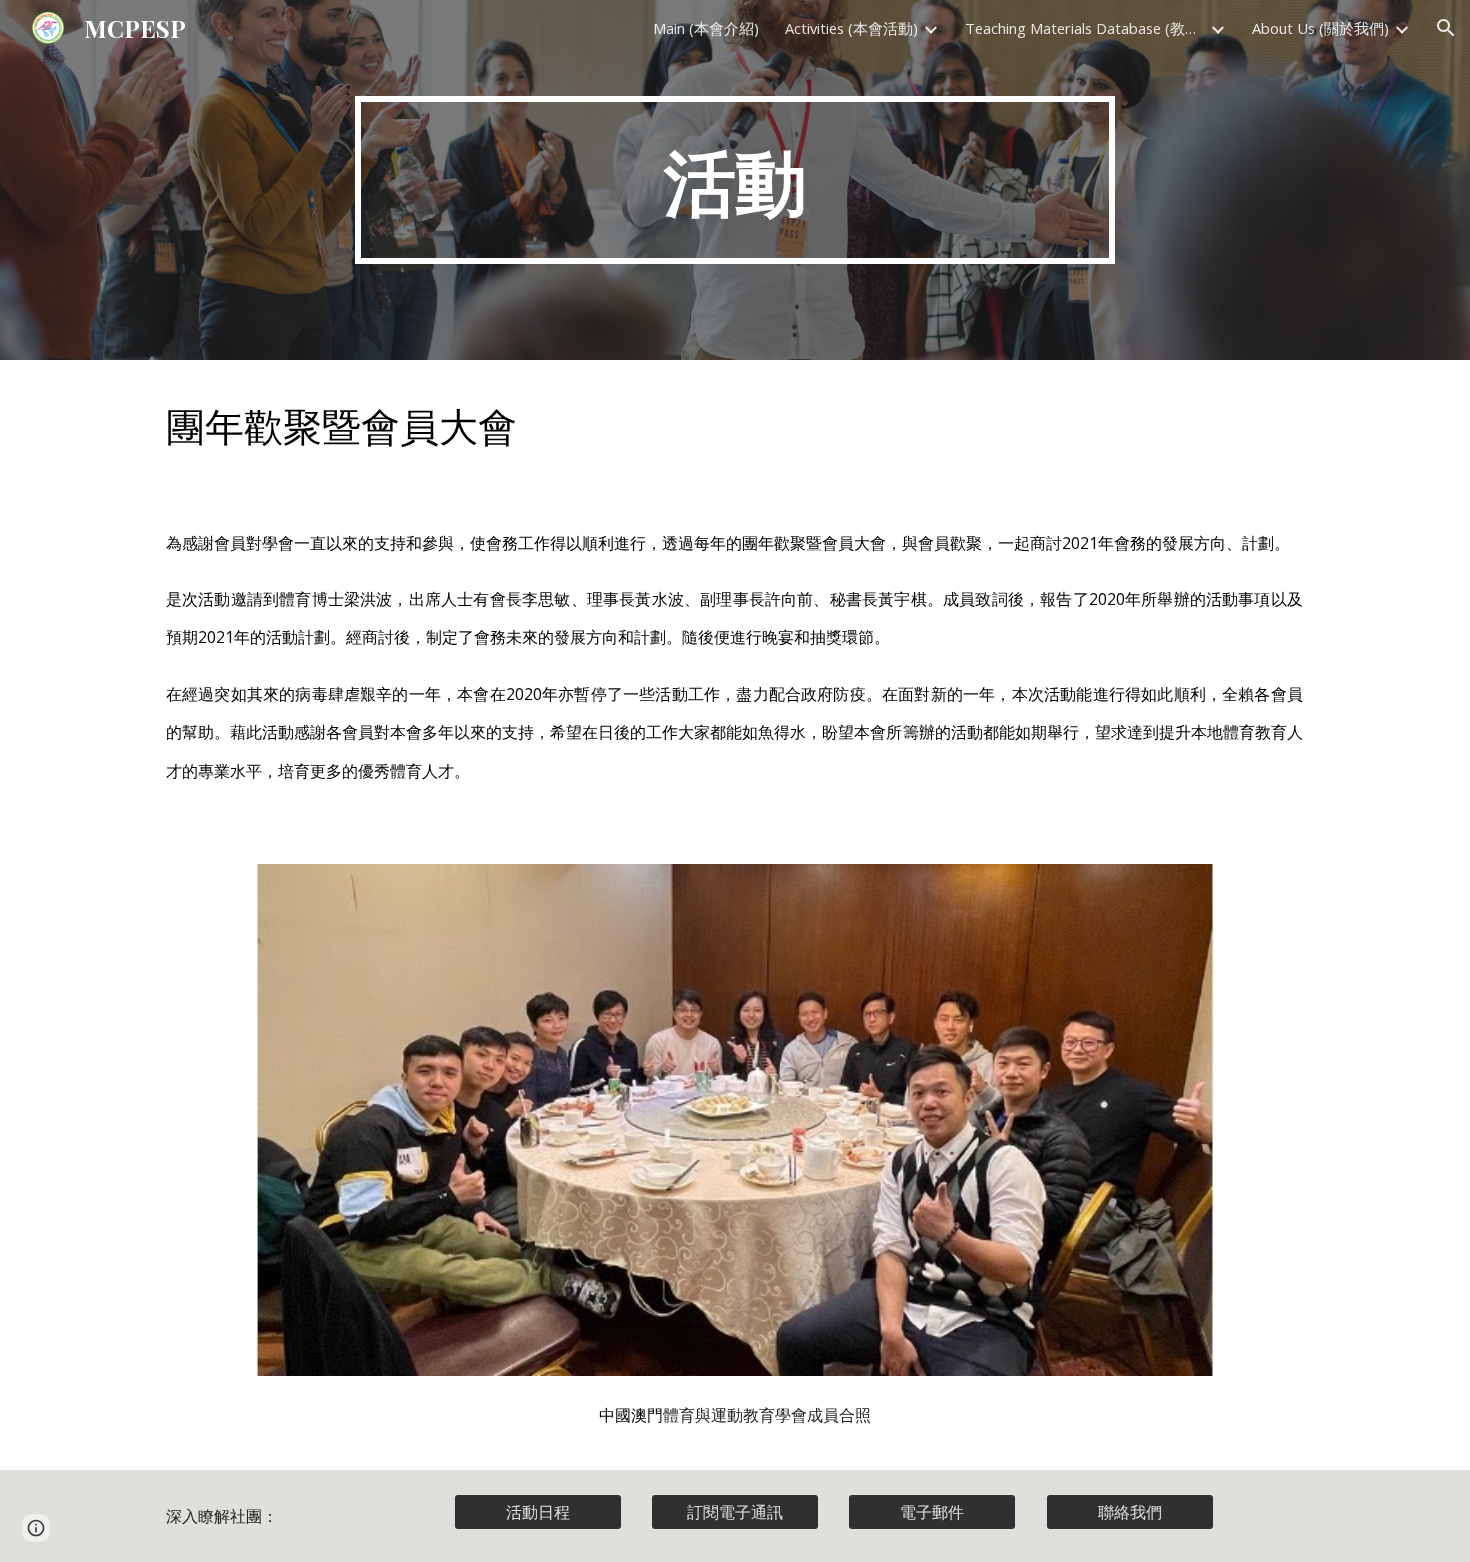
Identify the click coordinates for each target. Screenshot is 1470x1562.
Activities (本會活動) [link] (851, 28)
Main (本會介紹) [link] (706, 28)
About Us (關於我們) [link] (1320, 28)
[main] (735, 180)
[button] (1446, 28)
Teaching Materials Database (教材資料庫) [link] (1085, 28)
